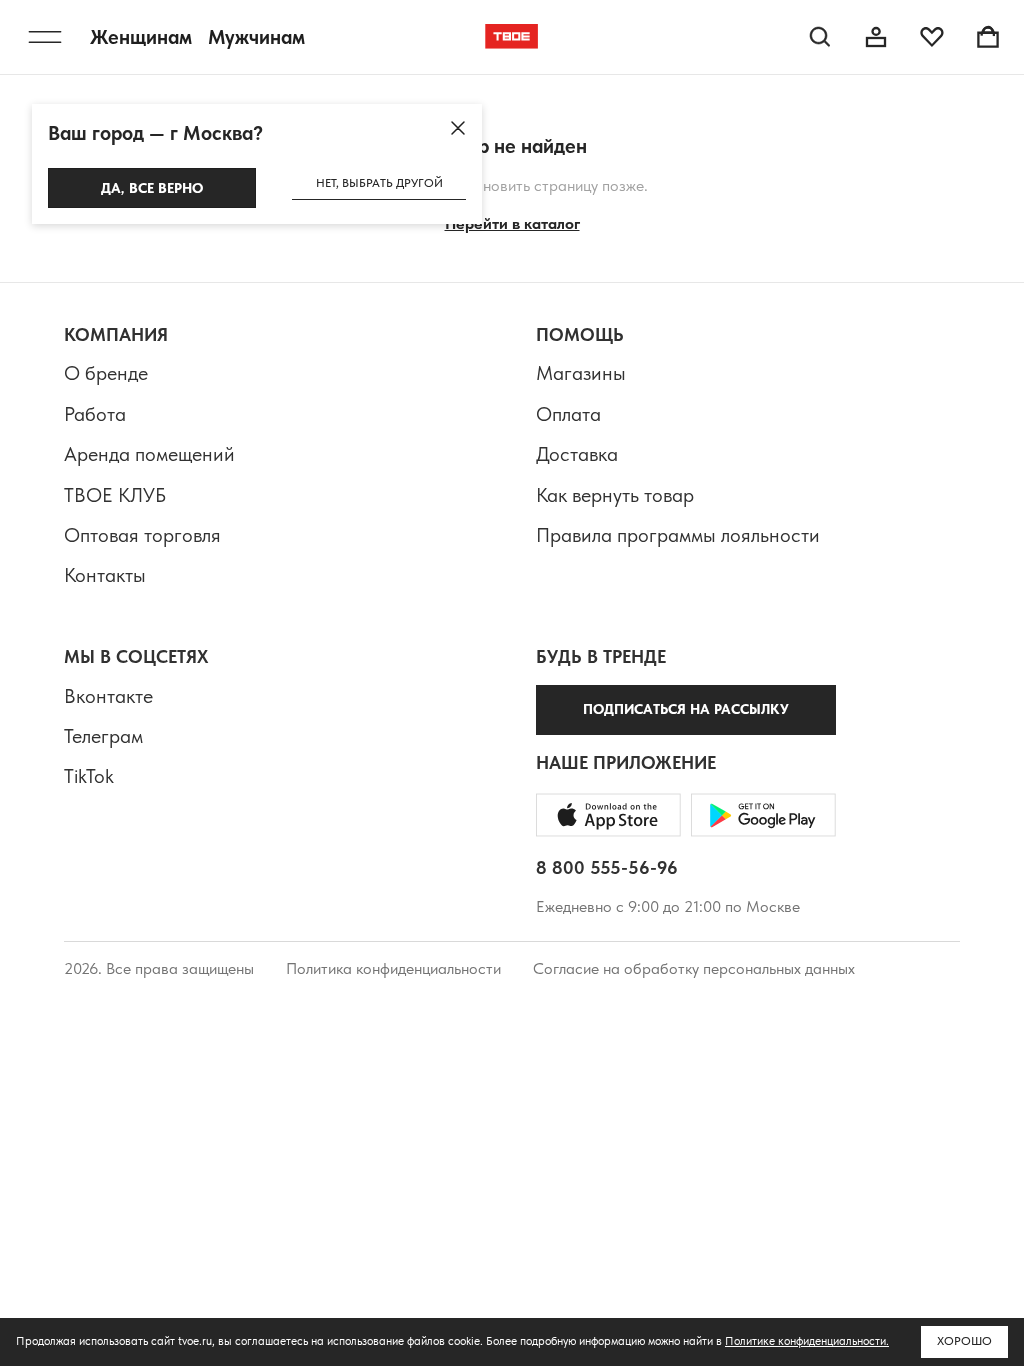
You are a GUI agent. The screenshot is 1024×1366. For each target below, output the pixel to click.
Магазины (581, 373)
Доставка (577, 454)
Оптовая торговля (142, 535)
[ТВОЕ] (512, 37)
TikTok (89, 776)
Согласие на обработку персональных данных (694, 968)
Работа (95, 414)
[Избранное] (932, 37)
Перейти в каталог (512, 223)
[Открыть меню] (45, 37)
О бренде (106, 373)
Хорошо (964, 1341)
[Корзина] (988, 37)
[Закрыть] (458, 128)
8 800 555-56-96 (607, 867)
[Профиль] (876, 37)
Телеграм (103, 736)
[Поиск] (820, 37)
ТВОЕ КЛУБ (115, 495)
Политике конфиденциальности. (807, 1341)
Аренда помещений (149, 454)
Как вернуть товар (615, 495)
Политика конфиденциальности (393, 968)
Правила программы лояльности (678, 535)
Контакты (105, 575)
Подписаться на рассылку (686, 709)
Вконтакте (108, 696)
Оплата (568, 414)
